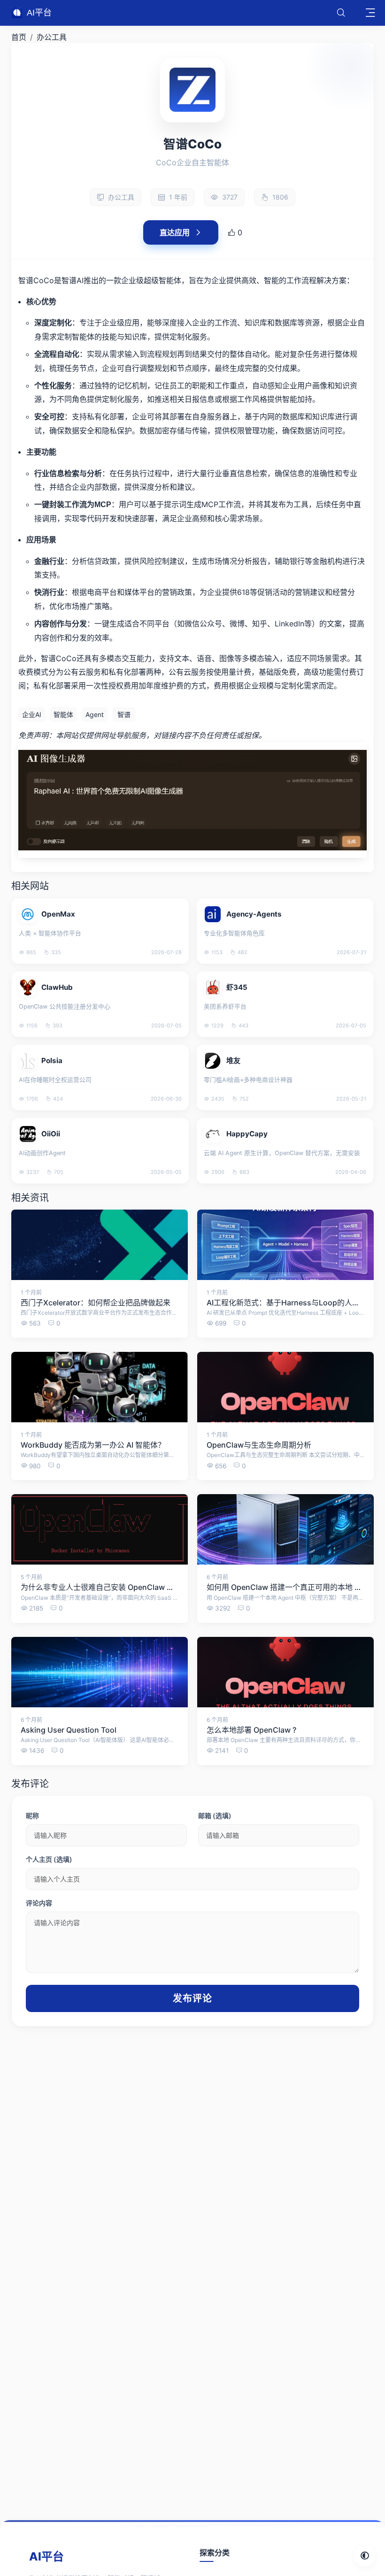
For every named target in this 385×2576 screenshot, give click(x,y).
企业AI (32, 714)
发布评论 (192, 1998)
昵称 (32, 1816)
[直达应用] (175, 905)
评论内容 (39, 1903)
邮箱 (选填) (215, 1816)
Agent (95, 714)
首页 (19, 37)
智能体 (63, 714)
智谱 (124, 714)
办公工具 (52, 37)
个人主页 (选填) (49, 1859)
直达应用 (175, 232)
